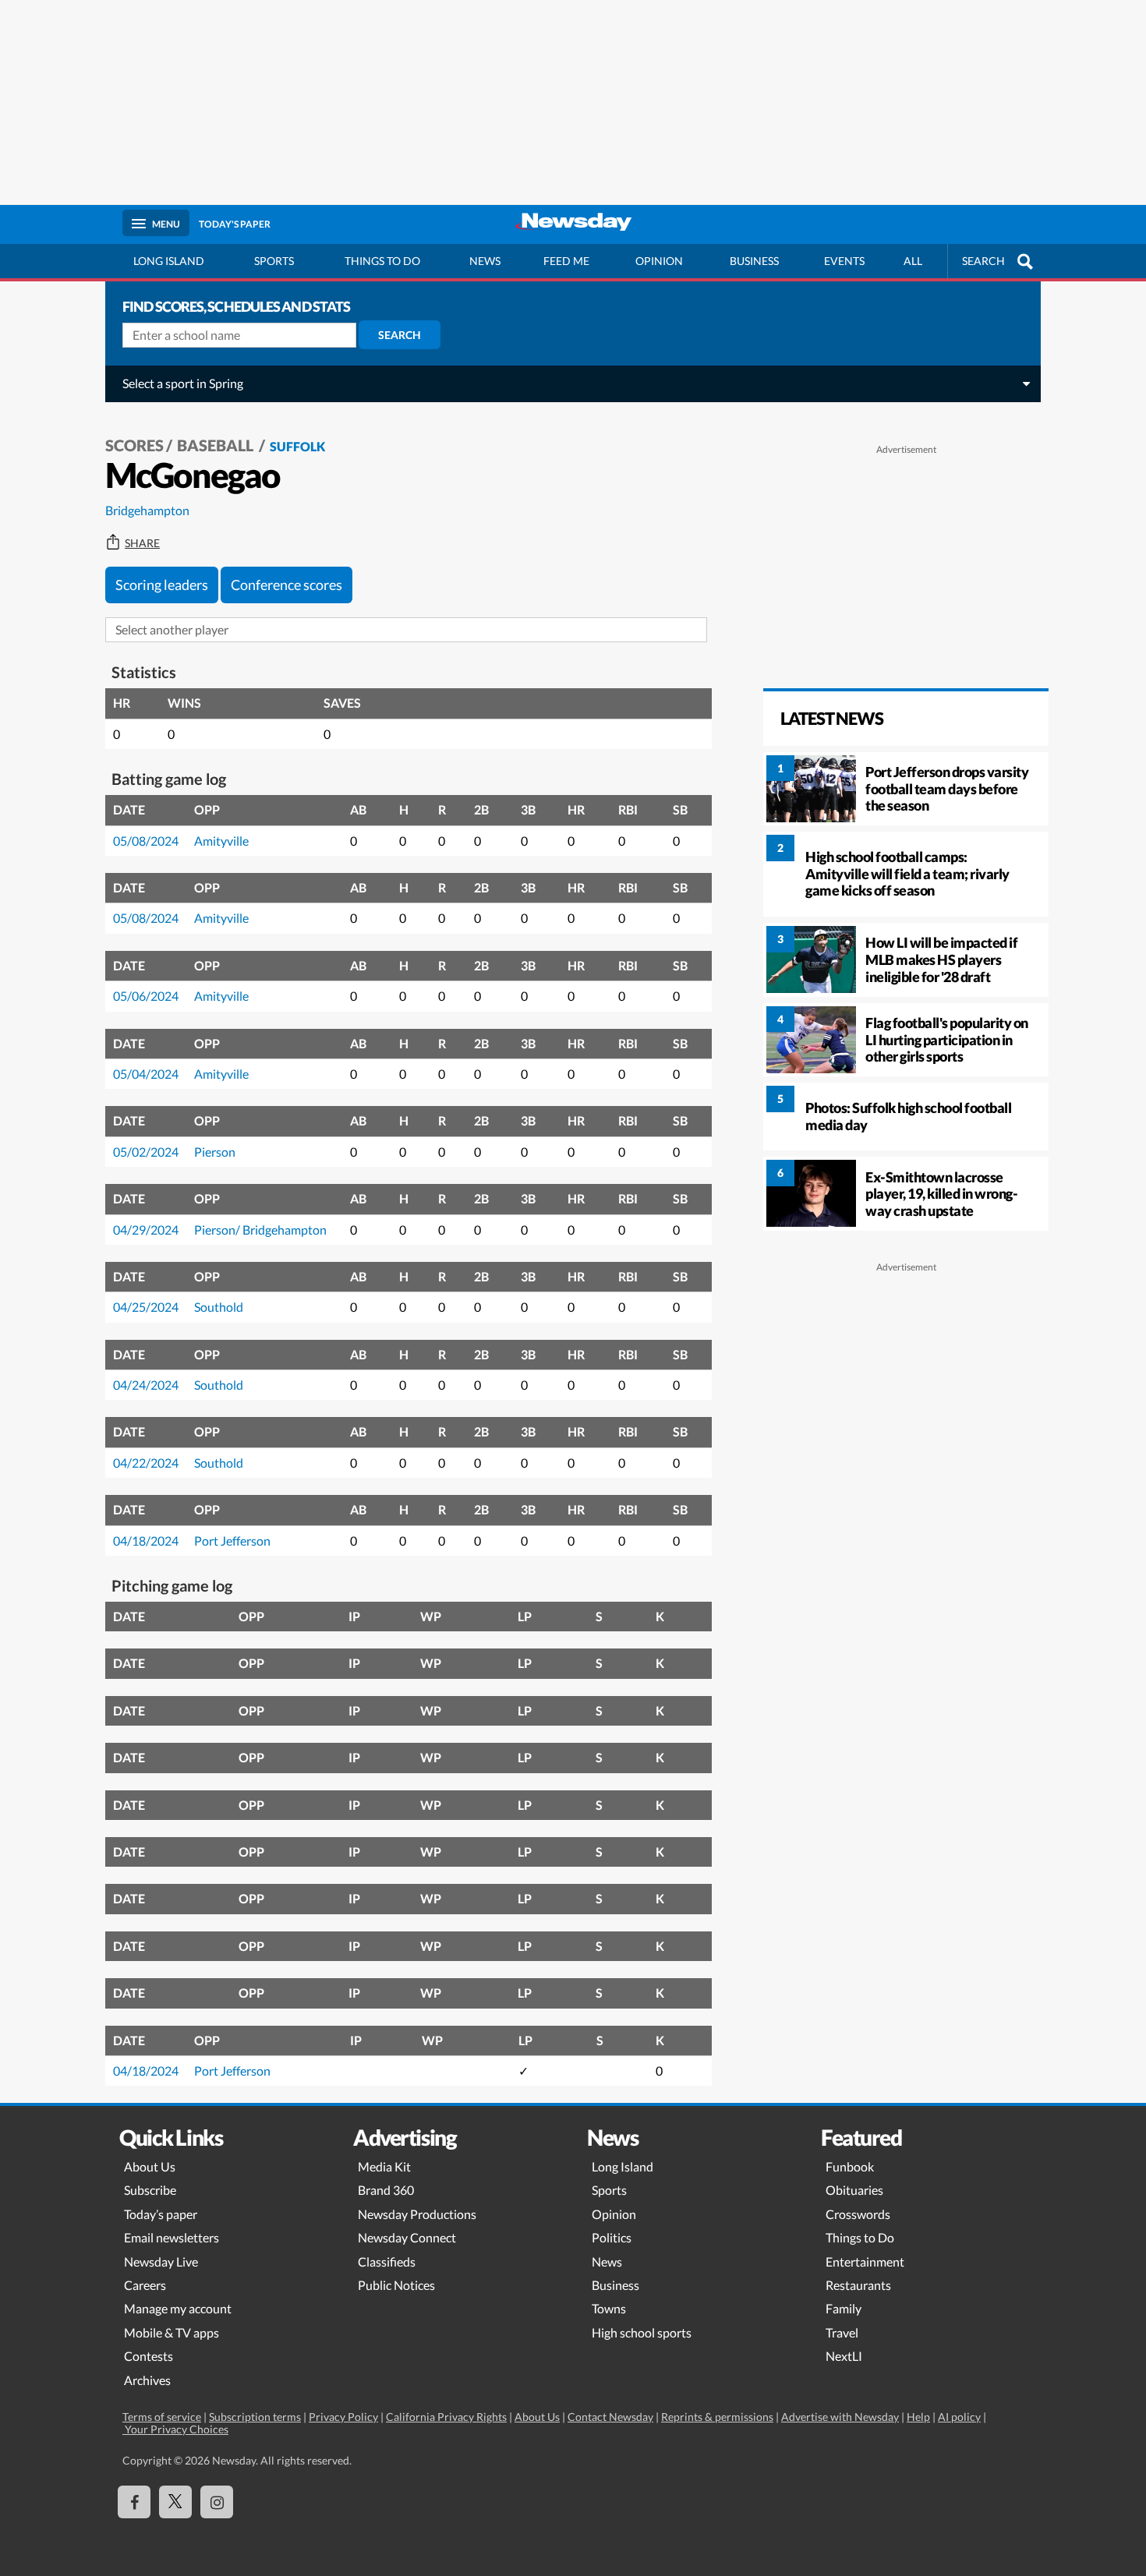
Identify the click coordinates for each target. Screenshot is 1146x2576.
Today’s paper (161, 2214)
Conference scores (286, 585)
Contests (149, 2356)
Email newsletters (172, 2237)
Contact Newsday (610, 2417)
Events (844, 261)
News (485, 261)
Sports (274, 261)
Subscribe (150, 2190)
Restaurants (858, 2285)
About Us (150, 2166)
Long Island (169, 261)
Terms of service (162, 2417)
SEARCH (983, 261)
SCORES (134, 445)
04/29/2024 (146, 1230)
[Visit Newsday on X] (175, 2502)
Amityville (221, 841)
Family (844, 2308)
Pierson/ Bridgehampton (260, 1230)
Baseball (217, 445)
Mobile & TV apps (172, 2332)
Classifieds (387, 2262)
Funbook (850, 2166)
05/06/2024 (146, 996)
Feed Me (566, 261)
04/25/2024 (146, 1307)
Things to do (382, 261)
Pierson (215, 1152)
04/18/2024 (146, 1541)
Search (400, 335)
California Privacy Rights (446, 2417)
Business (754, 261)
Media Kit (384, 2166)
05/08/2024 (146, 841)
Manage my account (178, 2308)
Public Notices (396, 2285)
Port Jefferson (232, 1541)
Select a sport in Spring (183, 383)
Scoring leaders (162, 585)
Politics (612, 2237)
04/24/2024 (146, 1385)
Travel (842, 2332)
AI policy (959, 2417)
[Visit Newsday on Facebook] (134, 2502)
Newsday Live (161, 2262)
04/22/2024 (146, 1463)
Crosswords (858, 2214)
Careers (145, 2285)
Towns (609, 2308)
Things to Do (860, 2237)
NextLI (844, 2356)
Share (142, 543)
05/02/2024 (146, 1152)
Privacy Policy (343, 2417)
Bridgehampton (147, 510)
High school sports (642, 2332)
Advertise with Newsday (840, 2417)
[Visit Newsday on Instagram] (217, 2502)
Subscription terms (255, 2417)
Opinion (659, 261)
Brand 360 (386, 2190)
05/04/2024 (146, 1074)
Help (918, 2417)
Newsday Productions (417, 2214)
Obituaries (854, 2190)
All (913, 261)
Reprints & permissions (717, 2417)
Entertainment (865, 2262)
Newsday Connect (407, 2237)
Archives (147, 2380)
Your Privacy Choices (175, 2429)
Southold (219, 1307)
